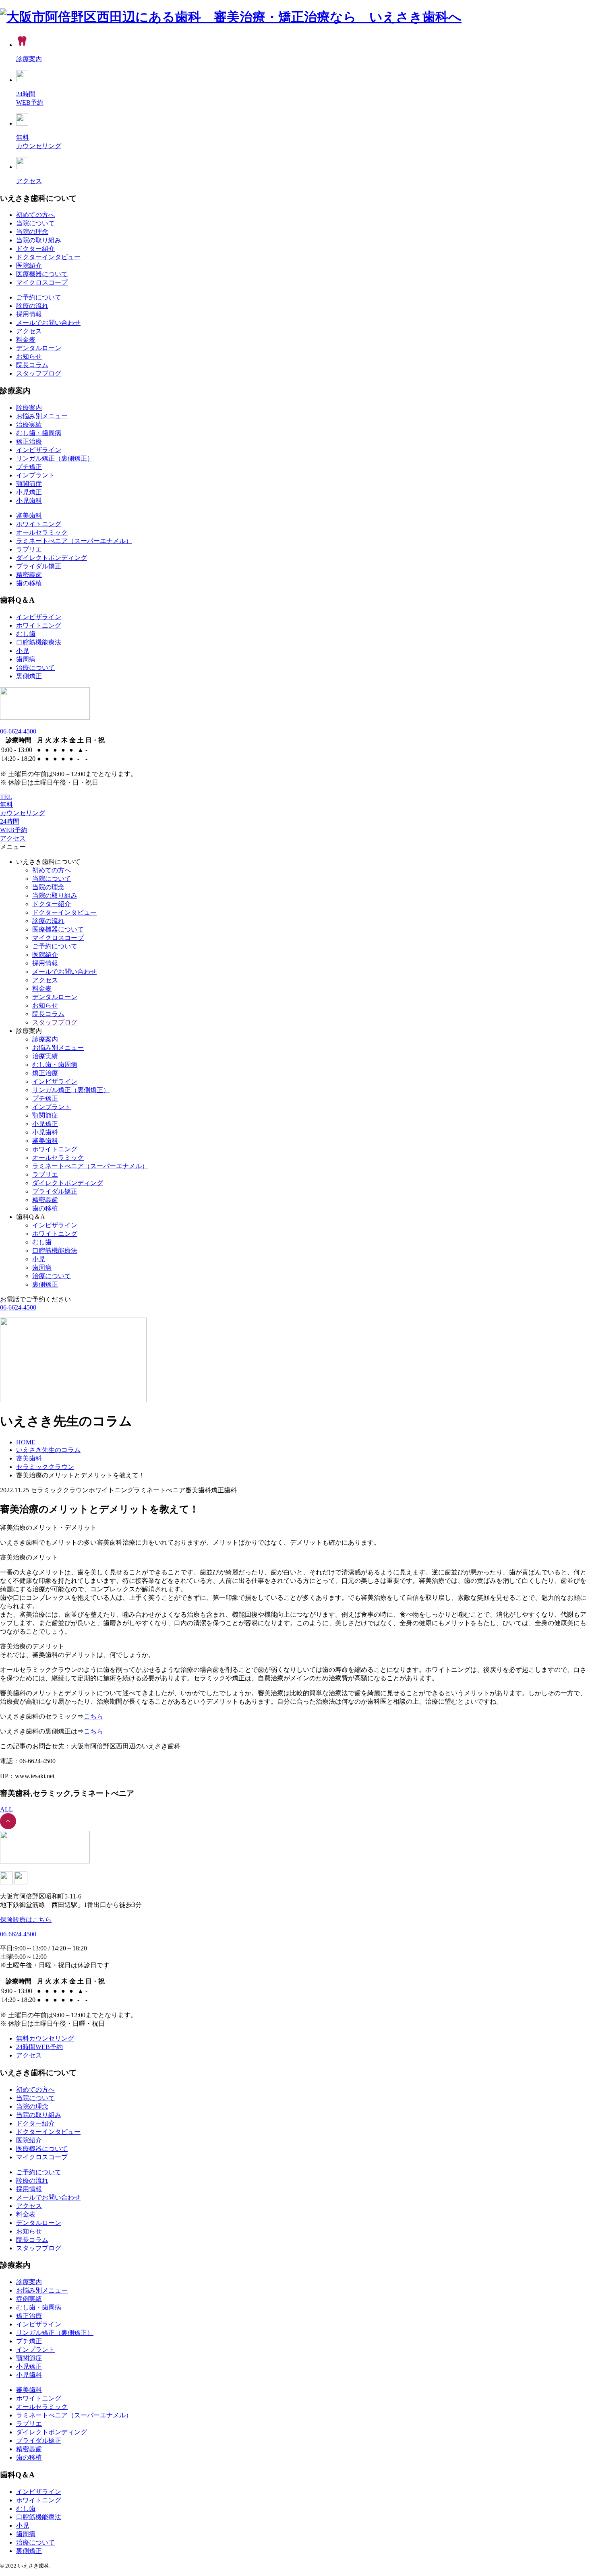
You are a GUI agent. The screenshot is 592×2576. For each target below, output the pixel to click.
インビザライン (39, 450)
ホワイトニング (39, 524)
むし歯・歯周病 (39, 433)
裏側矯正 (29, 676)
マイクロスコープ (42, 282)
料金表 (26, 340)
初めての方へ (35, 215)
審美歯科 (29, 515)
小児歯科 (29, 501)
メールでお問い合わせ (48, 323)
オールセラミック (42, 532)
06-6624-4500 (18, 731)
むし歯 (26, 634)
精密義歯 (29, 575)
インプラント (35, 475)
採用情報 (29, 314)
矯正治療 (29, 441)
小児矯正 (29, 492)
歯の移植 (29, 583)
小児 (23, 651)
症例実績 (29, 2299)
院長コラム (32, 365)
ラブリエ (29, 549)
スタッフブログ (39, 373)
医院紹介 (29, 265)
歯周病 (26, 659)
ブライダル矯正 (39, 566)
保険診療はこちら (26, 1920)
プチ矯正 (29, 467)
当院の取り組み (39, 240)
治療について (35, 668)
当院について (35, 223)
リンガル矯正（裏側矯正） (55, 458)
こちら (93, 1716)
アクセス (29, 331)
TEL (6, 797)
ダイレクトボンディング (52, 558)
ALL (6, 1809)
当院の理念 (32, 232)
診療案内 (29, 408)
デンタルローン (39, 348)
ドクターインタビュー (48, 257)
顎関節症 (29, 484)
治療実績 (29, 425)
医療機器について (42, 274)
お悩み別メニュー (42, 416)
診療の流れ (32, 306)
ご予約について (39, 297)
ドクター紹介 (35, 249)
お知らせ (29, 356)
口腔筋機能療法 (39, 642)
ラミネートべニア (74, 541)
